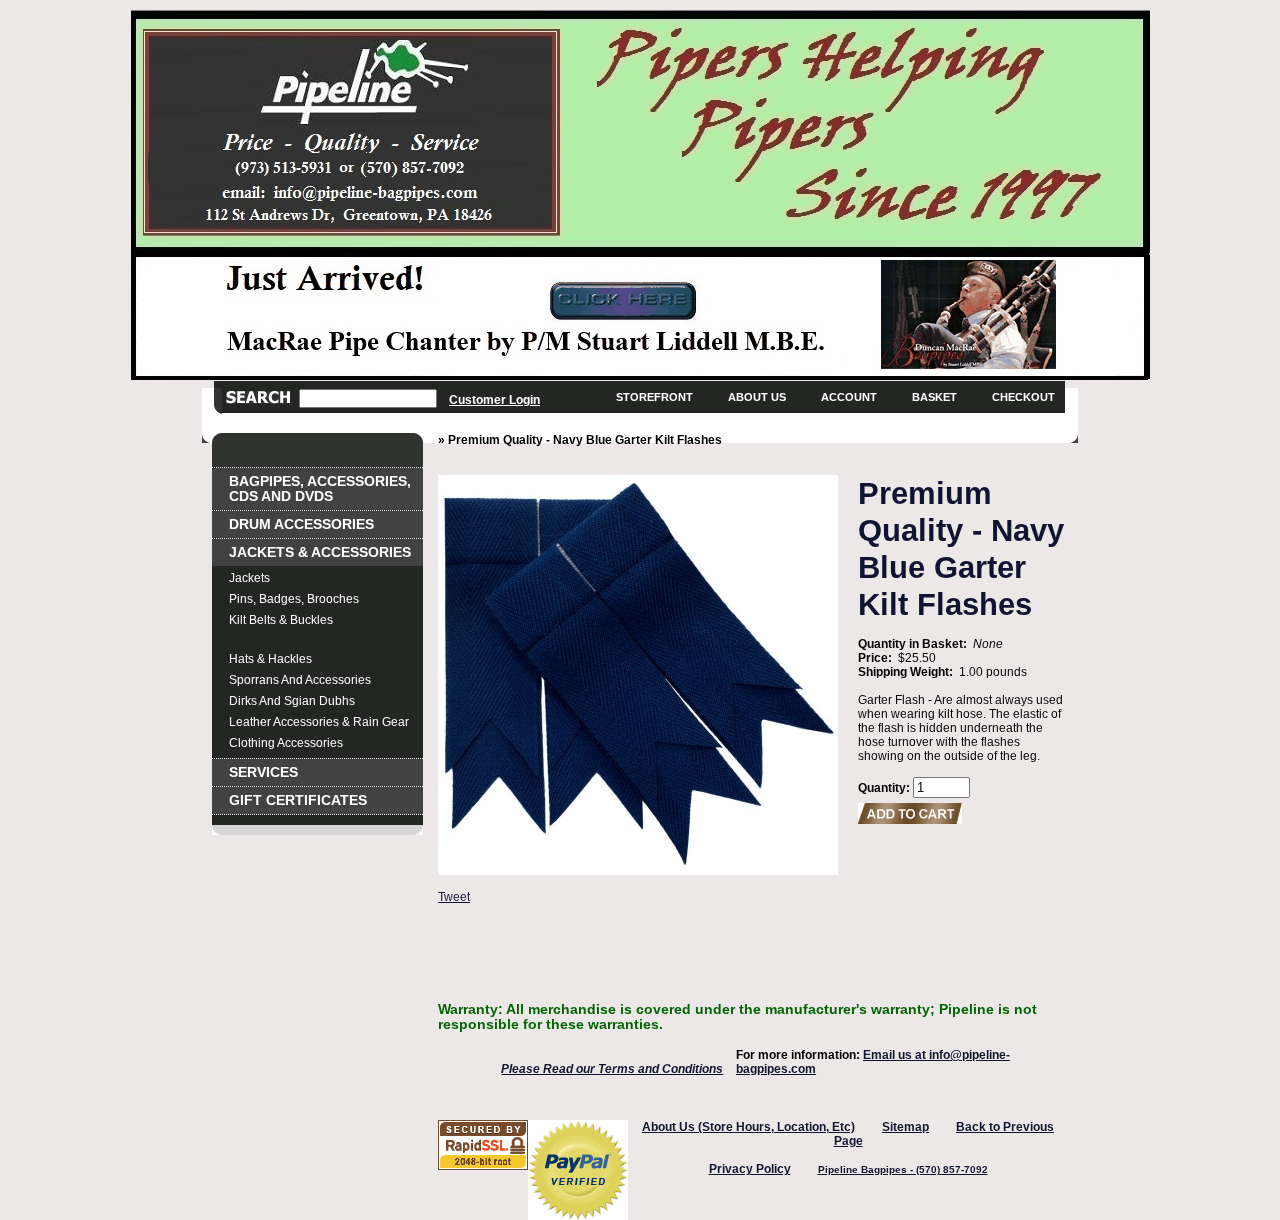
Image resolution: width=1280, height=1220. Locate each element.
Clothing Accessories (286, 743)
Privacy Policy (750, 1169)
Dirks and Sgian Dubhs (292, 701)
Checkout (1023, 397)
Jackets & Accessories (320, 552)
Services (263, 772)
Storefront (654, 397)
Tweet (454, 897)
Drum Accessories (301, 524)
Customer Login (494, 399)
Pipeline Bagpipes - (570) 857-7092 (903, 1169)
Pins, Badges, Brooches (294, 599)
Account (849, 397)
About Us (757, 397)
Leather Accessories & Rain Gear (319, 722)
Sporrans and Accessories (300, 680)
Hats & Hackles (270, 659)
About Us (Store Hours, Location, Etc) (748, 1127)
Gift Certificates (298, 800)
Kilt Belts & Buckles (281, 620)
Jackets (249, 578)
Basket (934, 397)
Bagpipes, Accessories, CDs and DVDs (320, 489)
